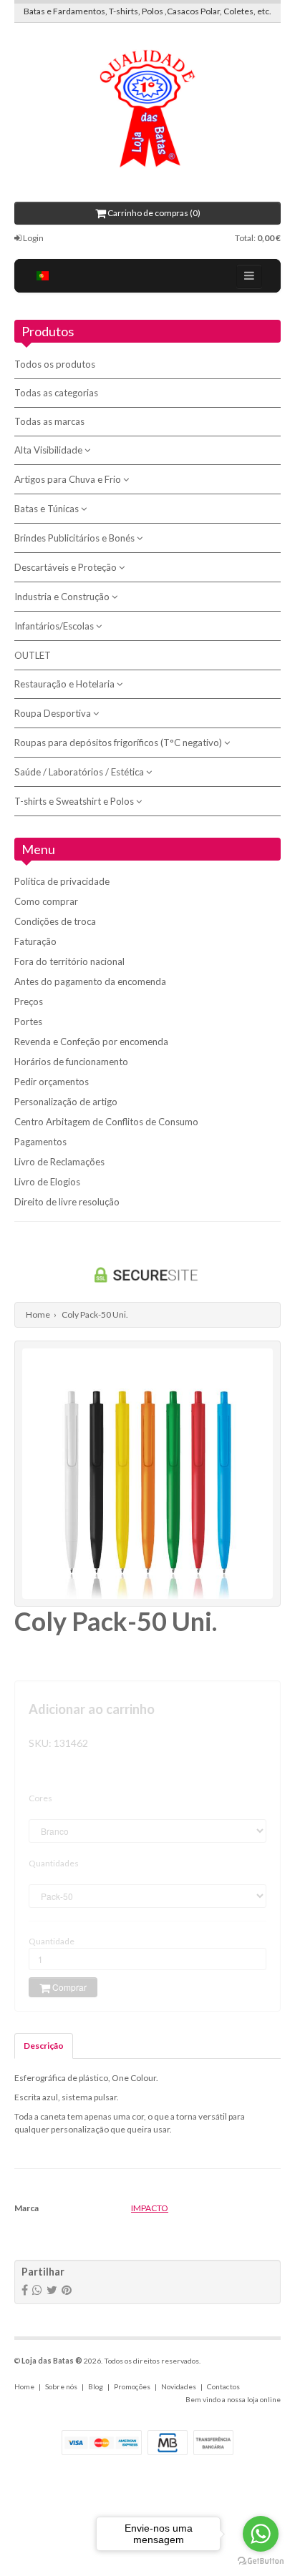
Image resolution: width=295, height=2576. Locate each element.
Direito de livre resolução (67, 1202)
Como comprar (46, 901)
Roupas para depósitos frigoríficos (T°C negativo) (119, 743)
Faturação (35, 941)
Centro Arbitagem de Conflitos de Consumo (106, 1122)
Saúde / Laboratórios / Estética (80, 772)
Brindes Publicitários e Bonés (76, 538)
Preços (29, 1001)
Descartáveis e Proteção (67, 567)
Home (38, 1314)
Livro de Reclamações (59, 1162)
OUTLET (33, 655)
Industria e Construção (63, 597)
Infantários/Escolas (55, 626)
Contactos (223, 2386)
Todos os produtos (55, 364)
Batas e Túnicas (48, 509)
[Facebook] (25, 2290)
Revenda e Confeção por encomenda (91, 1042)
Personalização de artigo (66, 1102)
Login (33, 238)
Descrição (44, 2046)
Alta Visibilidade (49, 450)
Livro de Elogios (47, 1182)
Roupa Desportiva (54, 713)
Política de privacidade (62, 881)
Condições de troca (55, 921)
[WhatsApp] (37, 2290)
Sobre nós (61, 2386)
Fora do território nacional (69, 961)
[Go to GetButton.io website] (261, 2561)
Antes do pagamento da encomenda (90, 981)
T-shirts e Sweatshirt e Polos (75, 801)
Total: (258, 238)
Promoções (132, 2386)
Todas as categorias (56, 393)
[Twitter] (52, 2290)
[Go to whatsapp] (261, 2534)
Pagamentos (40, 1142)
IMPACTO (150, 2208)
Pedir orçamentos (52, 1082)
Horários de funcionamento (71, 1062)
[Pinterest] (67, 2290)
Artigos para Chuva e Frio (69, 479)
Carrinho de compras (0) (153, 213)
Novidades (179, 2386)
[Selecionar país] (43, 276)
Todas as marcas (49, 421)
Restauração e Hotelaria (66, 684)
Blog (96, 2386)
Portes (28, 1022)
